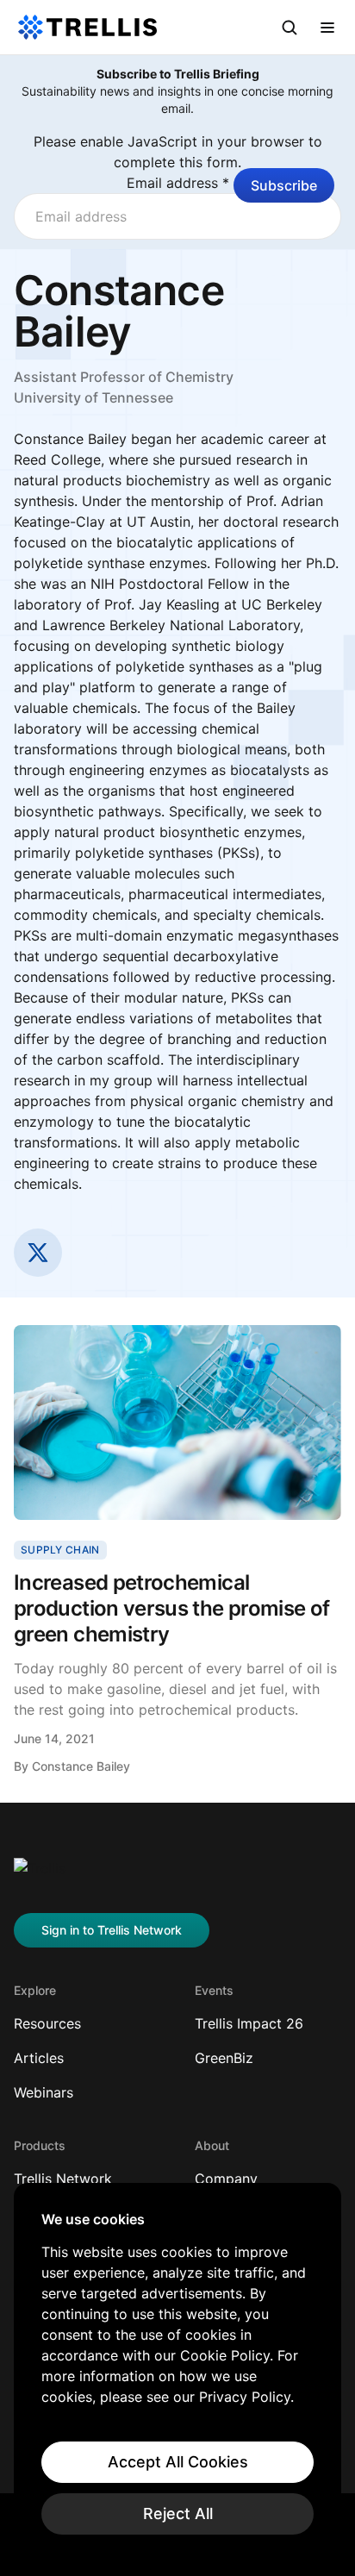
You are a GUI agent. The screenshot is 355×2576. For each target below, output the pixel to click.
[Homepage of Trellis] (40, 1875)
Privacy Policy (245, 2397)
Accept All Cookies (178, 2462)
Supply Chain (60, 1550)
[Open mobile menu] (327, 28)
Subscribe (284, 185)
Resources (47, 2023)
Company (226, 2179)
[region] (177, 2373)
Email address (178, 183)
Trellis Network (63, 2179)
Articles (39, 2058)
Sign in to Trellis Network (112, 1930)
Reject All (178, 2513)
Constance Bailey (81, 1766)
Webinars (44, 2092)
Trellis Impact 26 (249, 2023)
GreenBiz (224, 2058)
